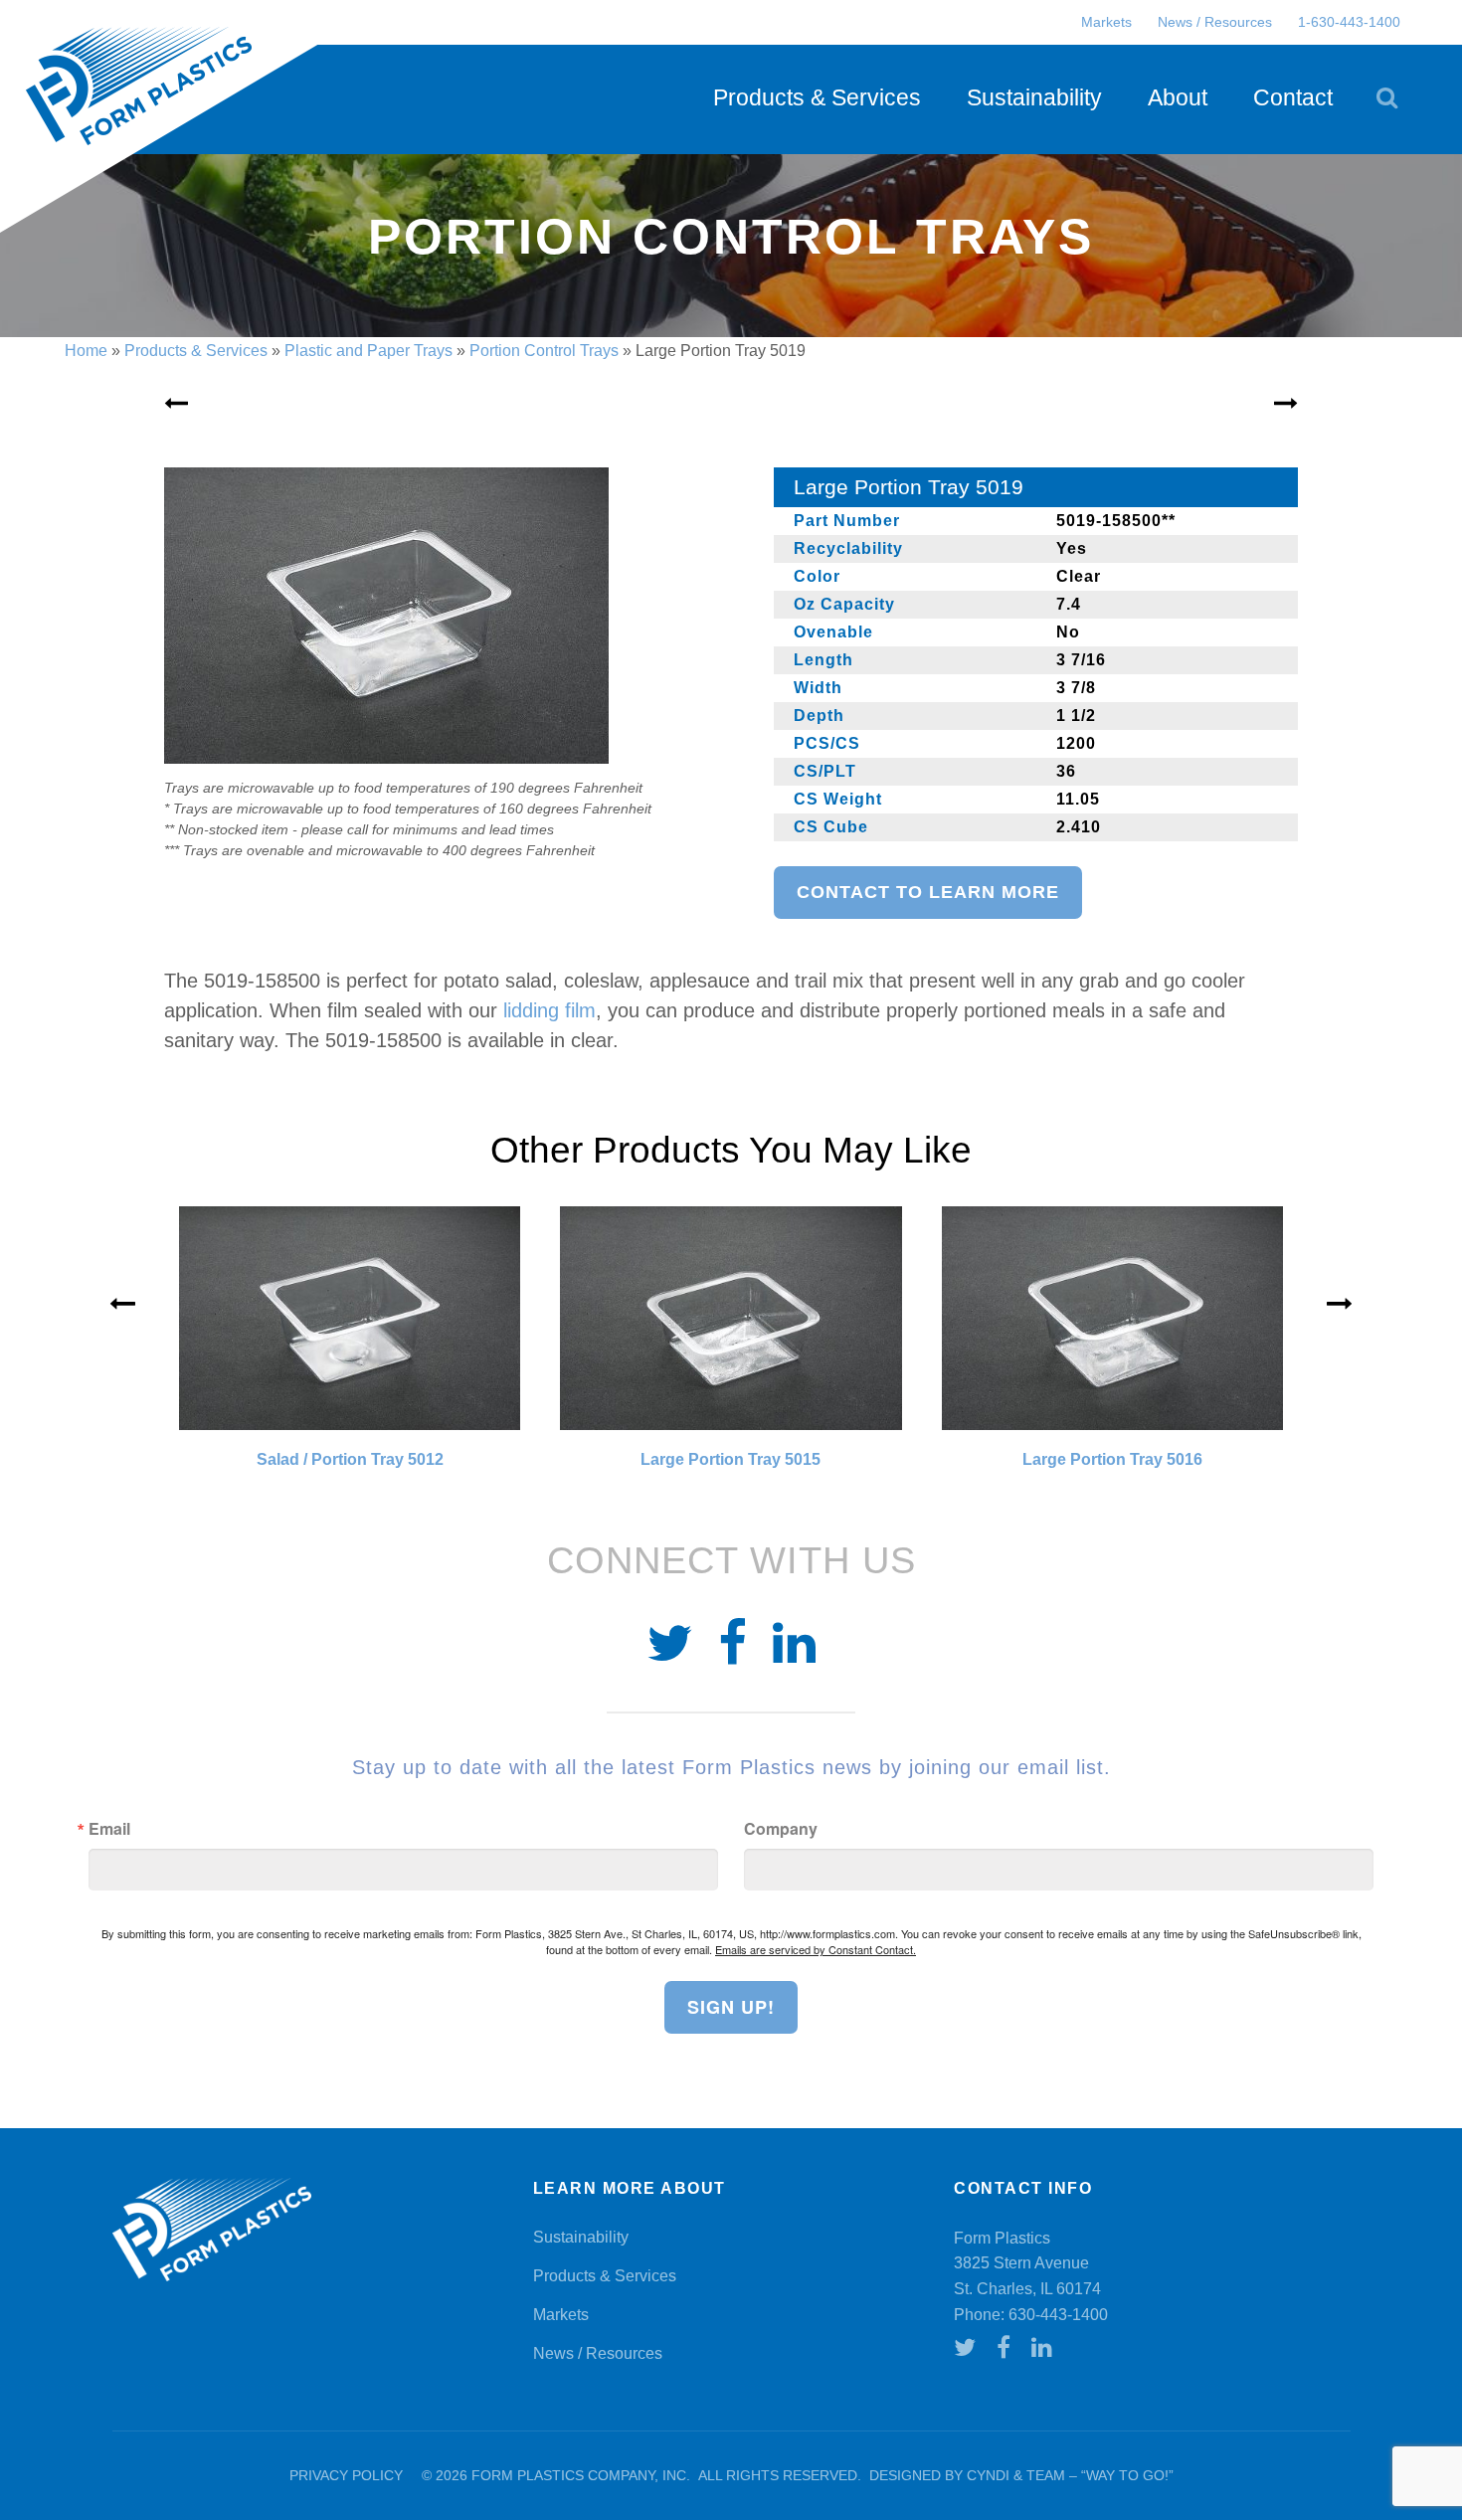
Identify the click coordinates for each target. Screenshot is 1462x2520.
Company (781, 1829)
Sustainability (1034, 97)
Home (86, 351)
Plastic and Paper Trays (368, 351)
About (1178, 97)
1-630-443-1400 (1349, 22)
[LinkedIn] (794, 1644)
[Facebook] (732, 1644)
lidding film (549, 1010)
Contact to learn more (928, 892)
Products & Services (817, 97)
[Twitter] (669, 1644)
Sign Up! (731, 2007)
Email (109, 1829)
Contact (1293, 97)
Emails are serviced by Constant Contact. (816, 1949)
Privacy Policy (346, 2475)
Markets (1106, 22)
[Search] (1387, 97)
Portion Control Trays (544, 351)
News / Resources (1215, 22)
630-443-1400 (1058, 2315)
